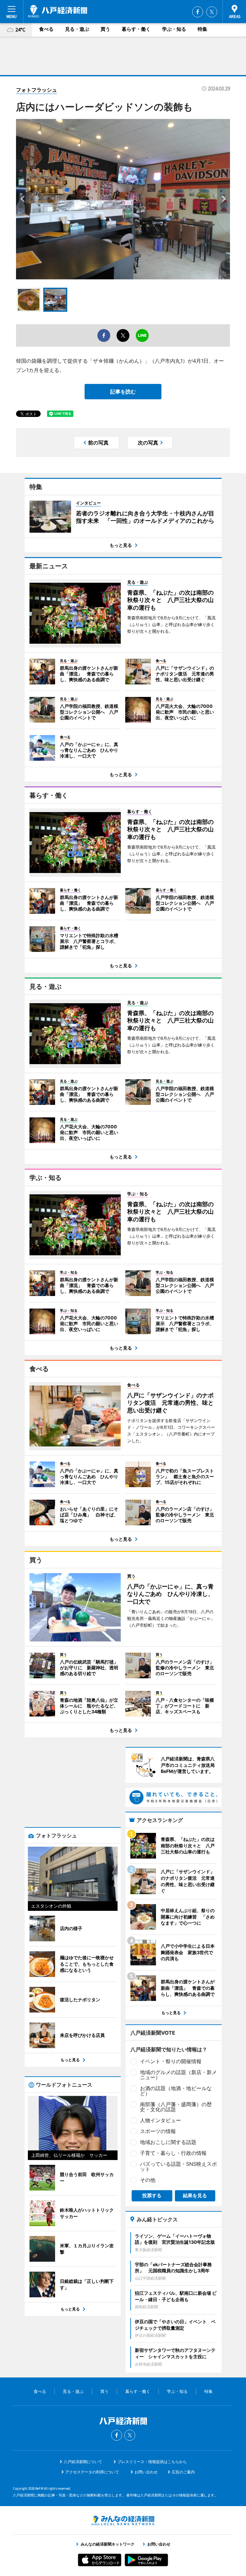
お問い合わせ (146, 2472)
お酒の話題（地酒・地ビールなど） (176, 2091)
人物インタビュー (160, 2120)
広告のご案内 (183, 2472)
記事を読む (123, 392)
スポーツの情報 (158, 2131)
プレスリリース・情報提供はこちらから (152, 2462)
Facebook (198, 12)
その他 (148, 2180)
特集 (202, 29)
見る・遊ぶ (77, 29)
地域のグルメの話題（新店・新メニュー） (178, 2075)
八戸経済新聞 (58, 11)
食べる (46, 29)
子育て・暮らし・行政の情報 (173, 2153)
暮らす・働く (136, 29)
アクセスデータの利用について (92, 2472)
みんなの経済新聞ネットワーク (123, 2521)
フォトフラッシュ (37, 90)
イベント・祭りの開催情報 (171, 2061)
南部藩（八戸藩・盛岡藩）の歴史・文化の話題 (176, 2107)
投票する (152, 2195)
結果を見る (195, 2195)
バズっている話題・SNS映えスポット (178, 2166)
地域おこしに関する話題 (168, 2142)
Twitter (212, 12)
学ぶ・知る (174, 29)
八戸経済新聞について (83, 2462)
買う (105, 29)
